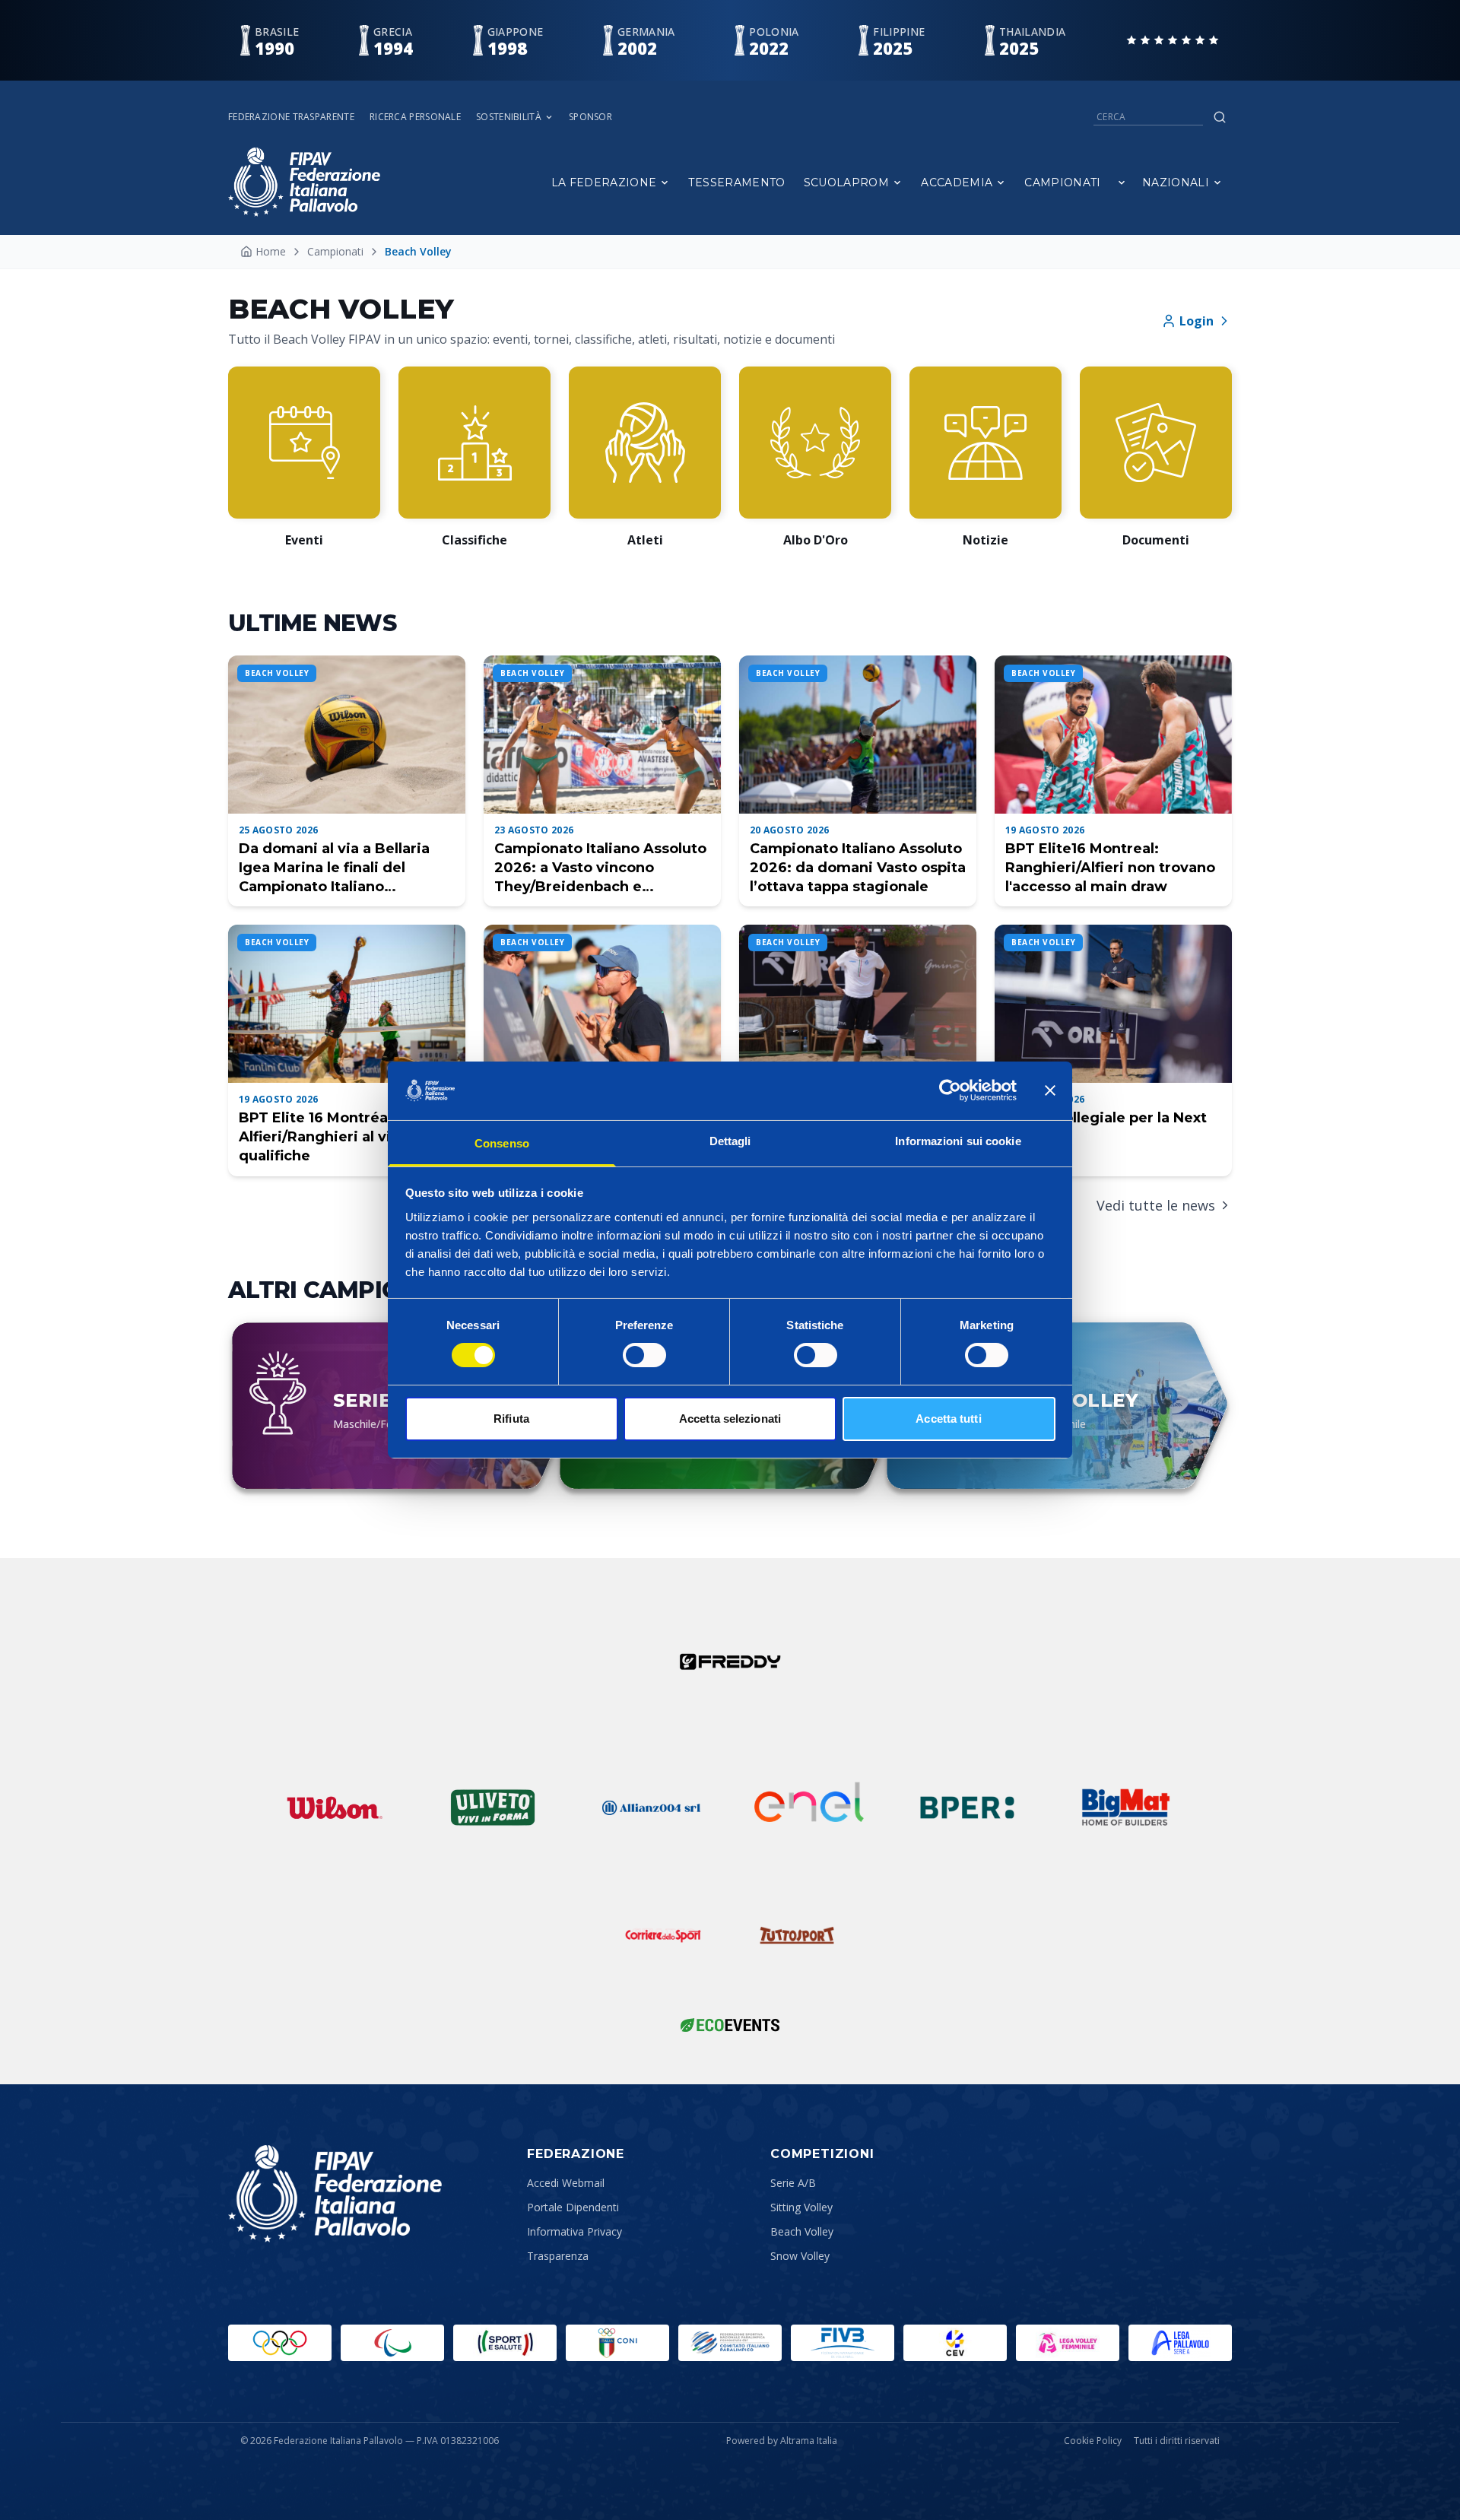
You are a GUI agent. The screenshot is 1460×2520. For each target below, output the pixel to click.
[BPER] (967, 1807)
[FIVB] (843, 2343)
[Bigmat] (1125, 1807)
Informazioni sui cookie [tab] (958, 1141)
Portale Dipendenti (573, 2207)
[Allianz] (651, 1807)
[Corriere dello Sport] (663, 1935)
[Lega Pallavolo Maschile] (1180, 2343)
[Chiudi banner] (1050, 1090)
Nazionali (1176, 182)
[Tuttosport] (797, 1935)
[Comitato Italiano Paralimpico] (730, 2343)
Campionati (1063, 182)
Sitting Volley (801, 2207)
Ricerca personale (415, 117)
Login (1197, 321)
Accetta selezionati (730, 1419)
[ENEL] (809, 1807)
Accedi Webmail (566, 2183)
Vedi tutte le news (1156, 1205)
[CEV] (955, 2343)
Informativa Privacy (574, 2231)
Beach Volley (802, 2231)
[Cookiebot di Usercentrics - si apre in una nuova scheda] (950, 1090)
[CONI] (617, 2343)
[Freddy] (730, 1661)
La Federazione (604, 182)
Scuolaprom (847, 182)
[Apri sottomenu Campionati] (1122, 182)
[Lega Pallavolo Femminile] (1068, 2343)
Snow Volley (800, 2256)
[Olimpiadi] (280, 2343)
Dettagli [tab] (730, 1141)
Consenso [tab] (502, 1143)
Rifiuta (511, 1419)
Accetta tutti (948, 1419)
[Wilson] (335, 1807)
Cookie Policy (1093, 2441)
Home (271, 251)
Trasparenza (558, 2256)
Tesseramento (736, 182)
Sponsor (590, 117)
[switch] (644, 1355)
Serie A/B (793, 2183)
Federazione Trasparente (291, 117)
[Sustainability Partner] (730, 2025)
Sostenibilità (509, 117)
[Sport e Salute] (505, 2343)
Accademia (957, 182)
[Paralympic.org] (392, 2343)
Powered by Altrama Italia (782, 2441)
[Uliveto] (493, 1807)
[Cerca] (1220, 117)
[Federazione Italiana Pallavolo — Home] (304, 182)
